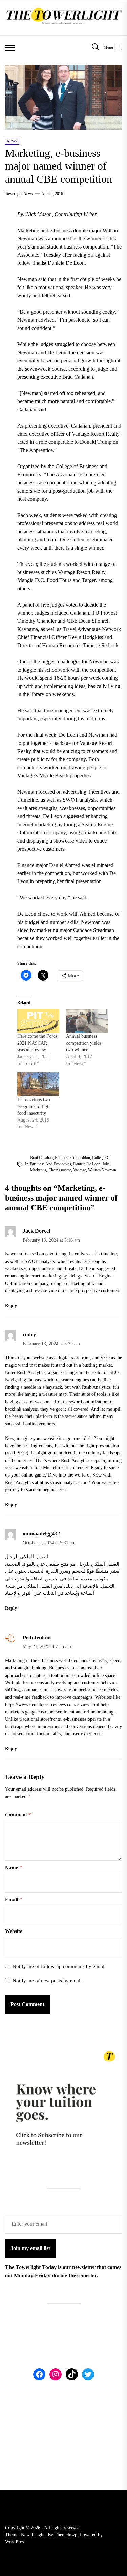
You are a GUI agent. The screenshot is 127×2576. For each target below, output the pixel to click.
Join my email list (30, 2248)
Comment (18, 1815)
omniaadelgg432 (41, 1534)
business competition (72, 1158)
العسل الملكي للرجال (27, 1557)
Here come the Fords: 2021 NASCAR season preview (38, 1043)
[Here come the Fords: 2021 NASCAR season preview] (38, 1021)
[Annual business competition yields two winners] (87, 1021)
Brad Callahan (41, 1158)
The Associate (60, 1170)
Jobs (106, 1164)
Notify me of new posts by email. (48, 1981)
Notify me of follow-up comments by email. (59, 1966)
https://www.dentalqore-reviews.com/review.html (52, 1704)
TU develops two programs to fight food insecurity (34, 1106)
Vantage (80, 1170)
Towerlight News (19, 194)
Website (14, 1931)
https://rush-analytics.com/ (65, 1482)
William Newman (102, 1170)
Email (14, 1900)
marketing (38, 1170)
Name (14, 1868)
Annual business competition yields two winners (84, 1043)
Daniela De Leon (87, 1164)
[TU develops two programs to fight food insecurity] (38, 1084)
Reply (11, 1305)
